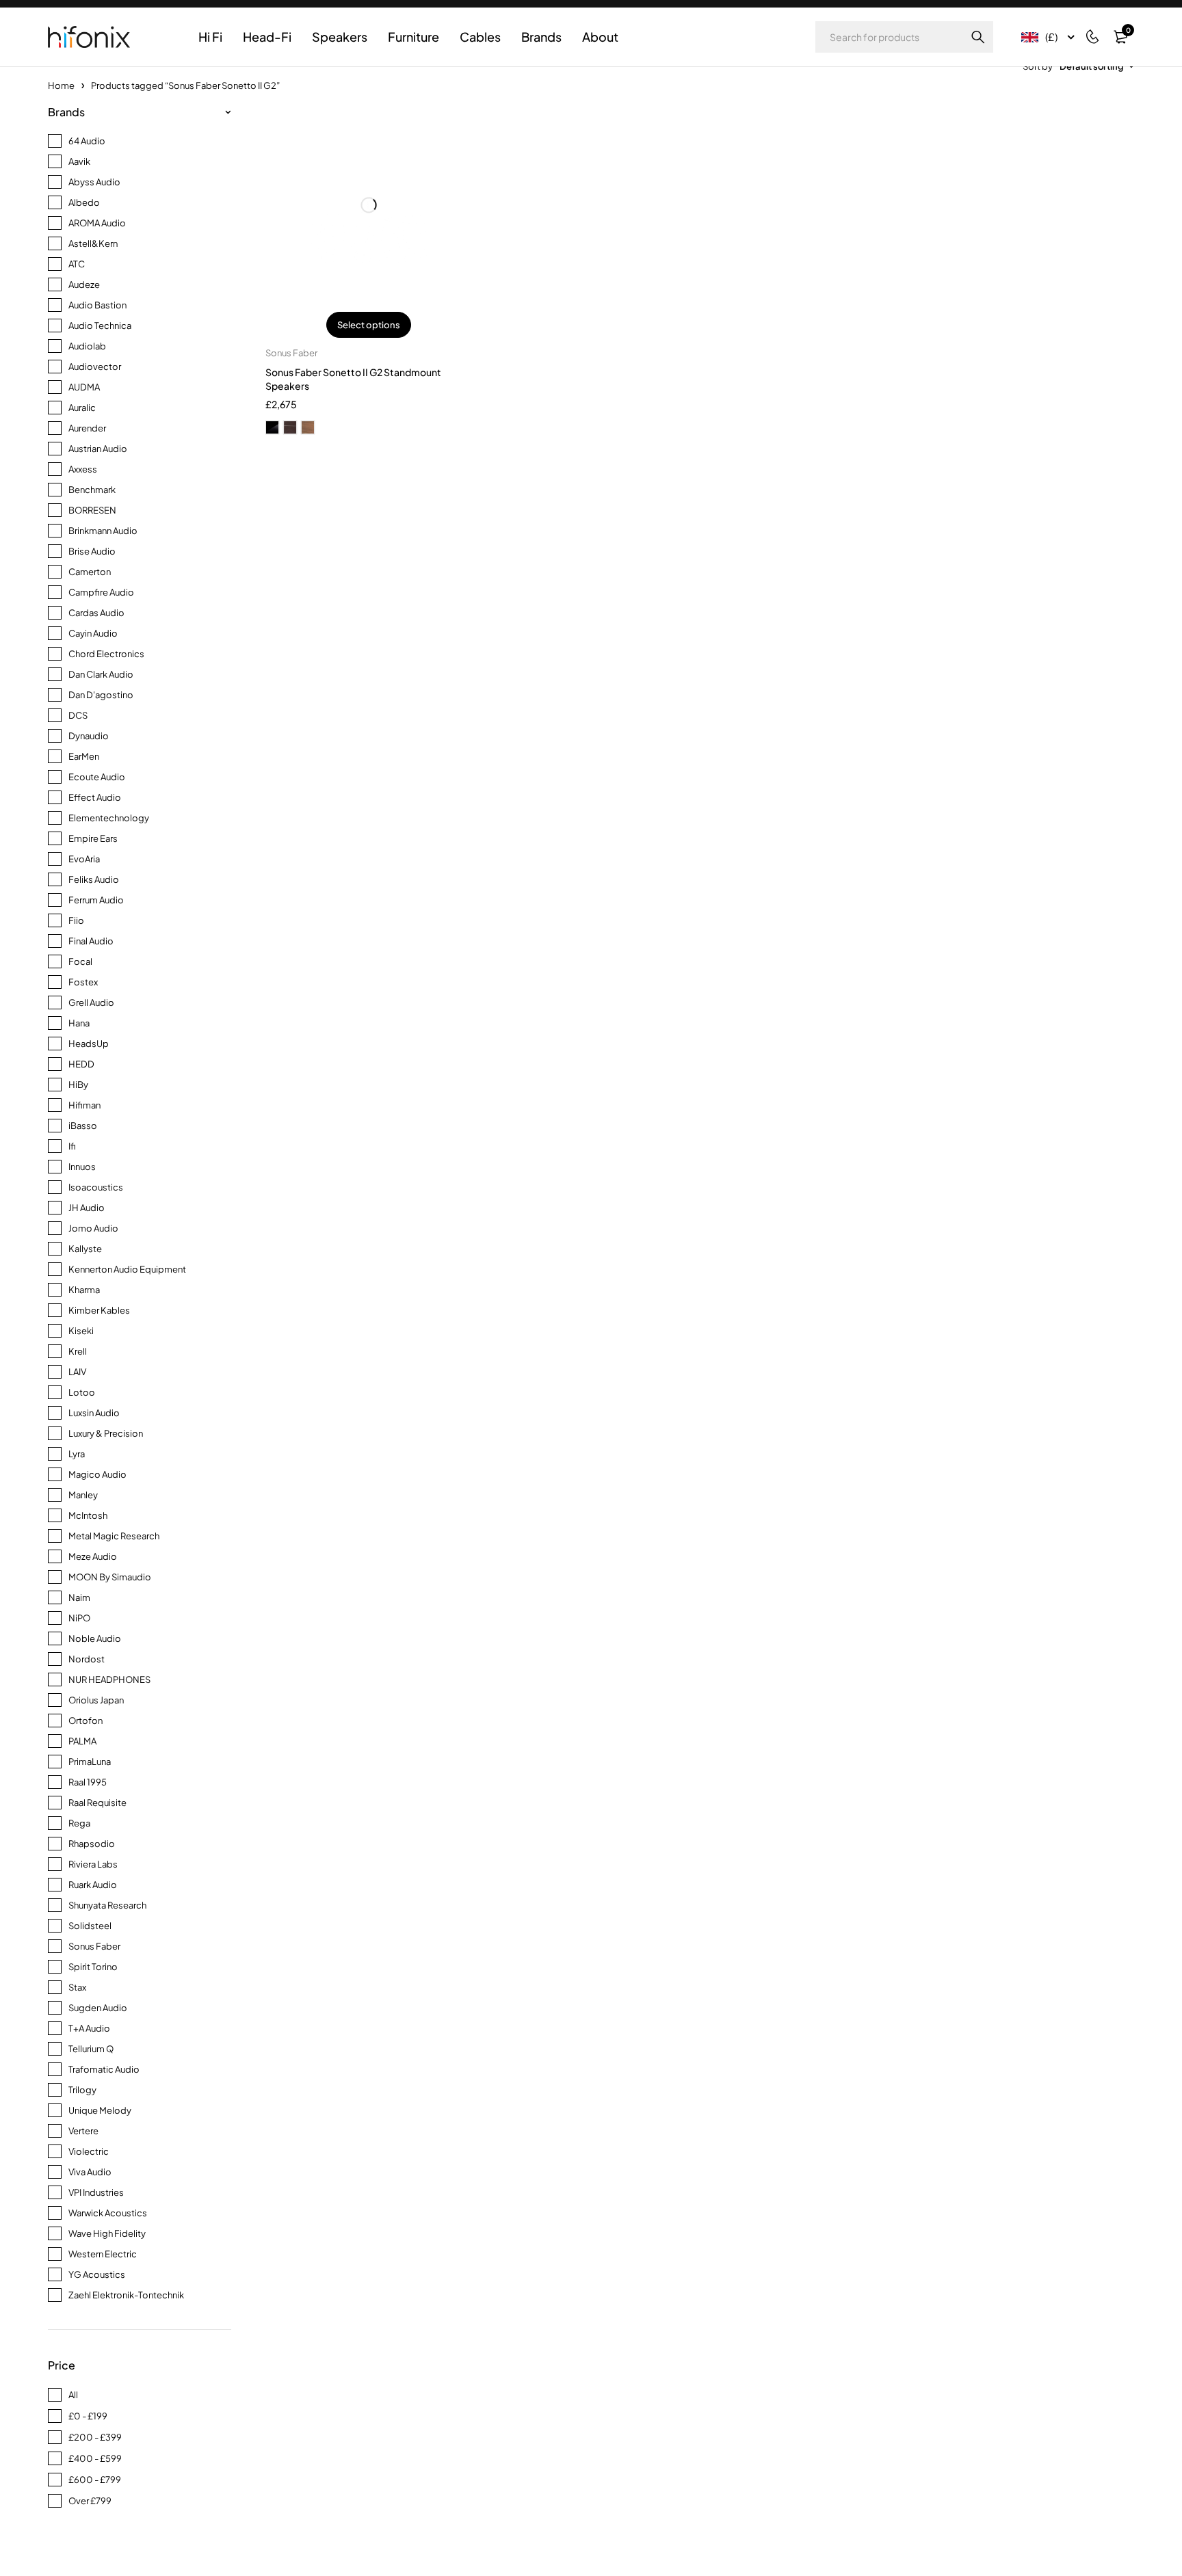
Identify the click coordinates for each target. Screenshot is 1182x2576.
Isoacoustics (96, 1187)
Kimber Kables (99, 1310)
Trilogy (82, 2090)
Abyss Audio (94, 182)
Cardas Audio (96, 613)
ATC (77, 264)
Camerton (90, 572)
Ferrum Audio (96, 900)
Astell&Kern (93, 243)
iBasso (83, 1126)
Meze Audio (93, 1556)
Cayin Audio (93, 633)
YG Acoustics (97, 2274)
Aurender (87, 428)
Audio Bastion (97, 305)
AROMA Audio (97, 223)
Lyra (77, 1454)
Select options (369, 325)
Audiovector (95, 367)
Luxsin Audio (94, 1413)
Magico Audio (97, 1474)
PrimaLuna (90, 1762)
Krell (78, 1351)
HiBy (78, 1085)
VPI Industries (96, 2192)
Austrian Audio (98, 449)
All (73, 2395)
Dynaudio (89, 736)
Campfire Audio (101, 592)
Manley (83, 1495)
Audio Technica (100, 326)
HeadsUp (89, 1044)
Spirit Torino (93, 1967)
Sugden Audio (98, 2008)
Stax (77, 1987)
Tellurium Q (91, 2049)
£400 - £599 (95, 2458)
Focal (80, 961)
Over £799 (90, 2501)
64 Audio (87, 141)
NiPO (79, 1618)
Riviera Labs (93, 1864)
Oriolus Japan (96, 1700)
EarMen (84, 756)
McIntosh (88, 1515)
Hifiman (84, 1105)
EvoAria (84, 859)
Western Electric (103, 2254)
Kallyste (85, 1249)
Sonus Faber (94, 1946)
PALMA (82, 1741)
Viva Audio (90, 2172)
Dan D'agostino (101, 695)
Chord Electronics (106, 654)
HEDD (81, 1064)
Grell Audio (91, 1002)
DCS (78, 715)
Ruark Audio (93, 1885)
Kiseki (81, 1331)
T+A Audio (89, 2028)
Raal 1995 (88, 1782)
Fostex (83, 982)
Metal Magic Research (114, 1536)
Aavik (79, 161)
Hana (79, 1023)
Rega (79, 1823)
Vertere (83, 2131)
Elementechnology (109, 818)
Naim (79, 1597)
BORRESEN (92, 510)
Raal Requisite (97, 1803)
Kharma (84, 1290)
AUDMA (84, 387)
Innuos (82, 1167)
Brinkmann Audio (103, 531)
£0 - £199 (88, 2416)
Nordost (87, 1659)
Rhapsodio (92, 1844)
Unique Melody (100, 2110)
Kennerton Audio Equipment (127, 1269)
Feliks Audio (94, 879)
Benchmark (92, 490)
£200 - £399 (95, 2437)
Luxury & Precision (106, 1433)
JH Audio (87, 1208)
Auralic (82, 408)
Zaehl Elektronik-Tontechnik (126, 2295)
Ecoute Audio (97, 777)
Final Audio (91, 941)
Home (61, 85)
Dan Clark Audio (101, 674)
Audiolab (87, 346)
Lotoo (82, 1392)
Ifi (72, 1146)
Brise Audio (92, 551)
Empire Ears (93, 838)
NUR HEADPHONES (109, 1679)
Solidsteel (90, 1926)
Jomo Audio (93, 1228)
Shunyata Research (107, 1905)
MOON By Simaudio (110, 1577)
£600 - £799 (95, 2480)
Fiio (76, 920)
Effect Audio (95, 797)
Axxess (83, 469)
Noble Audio (95, 1638)
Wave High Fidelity (107, 2233)
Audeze (84, 284)
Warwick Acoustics (108, 2213)
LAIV (77, 1372)
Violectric (89, 2151)
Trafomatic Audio (104, 2069)
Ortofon (86, 1721)
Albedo (84, 202)
